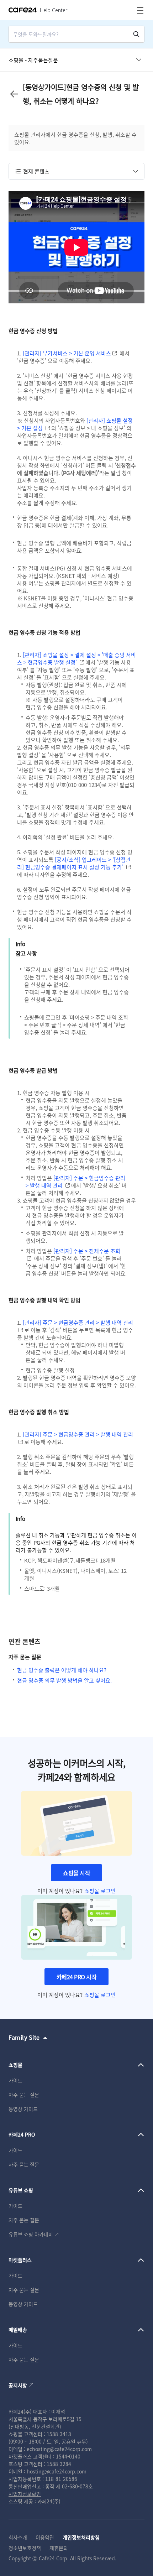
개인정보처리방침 (81, 2537)
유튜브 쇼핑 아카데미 (31, 2234)
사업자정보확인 (25, 2494)
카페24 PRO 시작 (77, 1977)
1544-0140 (68, 2456)
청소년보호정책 (25, 2548)
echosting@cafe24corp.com (59, 2449)
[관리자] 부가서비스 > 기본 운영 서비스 (67, 353)
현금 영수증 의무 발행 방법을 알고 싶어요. (64, 1680)
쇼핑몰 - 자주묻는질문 (33, 60)
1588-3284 (59, 2464)
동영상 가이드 (23, 2109)
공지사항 (18, 2385)
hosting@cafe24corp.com (57, 2471)
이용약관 (45, 2537)
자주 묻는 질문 (24, 2095)
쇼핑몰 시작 (76, 1873)
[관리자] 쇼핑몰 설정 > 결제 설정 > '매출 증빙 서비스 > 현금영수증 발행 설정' (76, 658)
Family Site (24, 2037)
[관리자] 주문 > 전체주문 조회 (87, 1251)
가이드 (15, 2080)
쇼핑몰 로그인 (100, 1891)
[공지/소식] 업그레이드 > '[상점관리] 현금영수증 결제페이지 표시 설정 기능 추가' (74, 863)
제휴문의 (59, 2548)
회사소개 (18, 2537)
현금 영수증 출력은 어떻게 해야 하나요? (62, 1670)
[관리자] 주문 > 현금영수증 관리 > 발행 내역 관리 (78, 1322)
